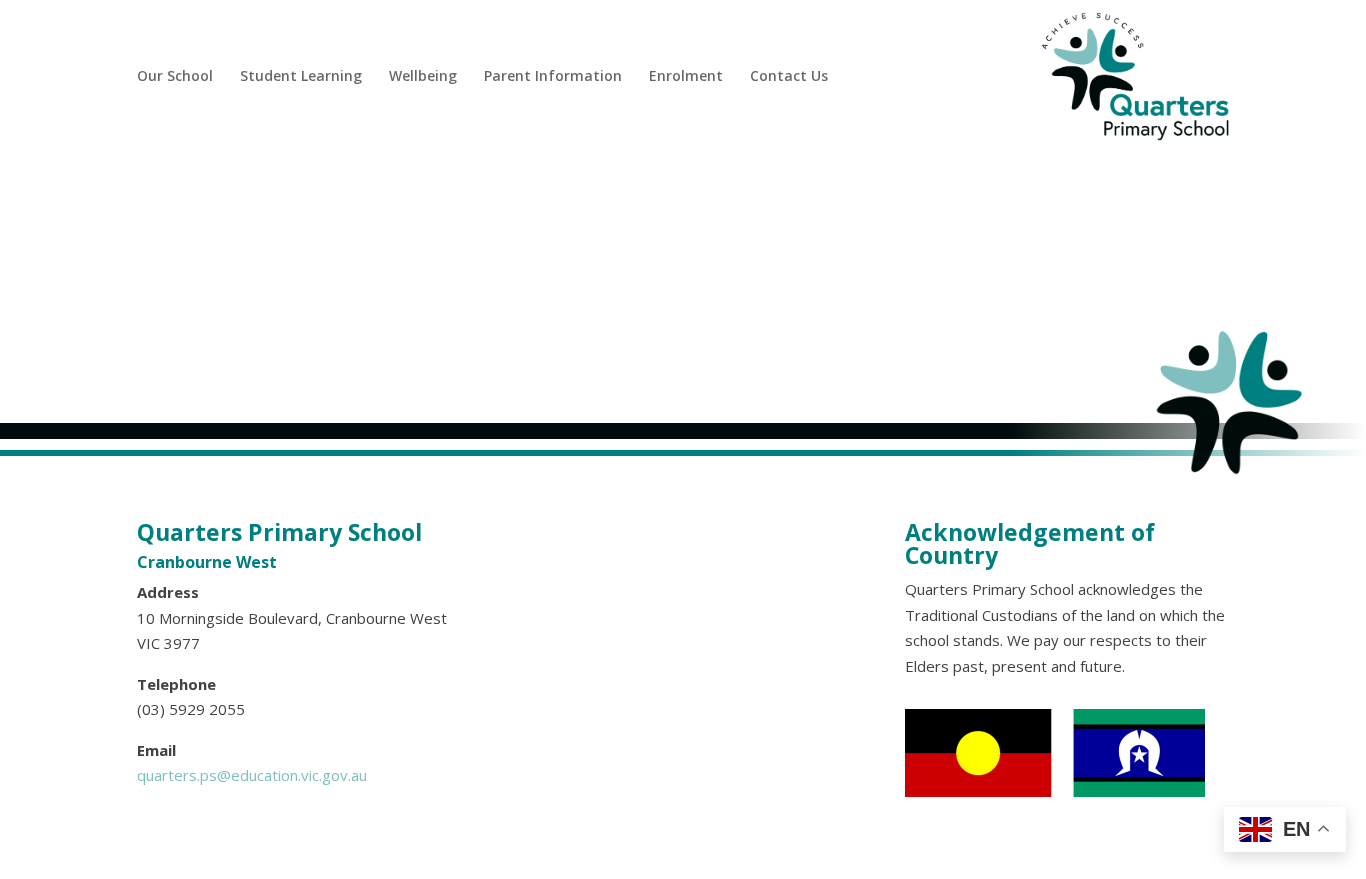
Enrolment (686, 75)
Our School (175, 75)
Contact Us (789, 75)
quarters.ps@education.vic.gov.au (252, 775)
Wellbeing (423, 75)
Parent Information (553, 75)
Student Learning (301, 75)
